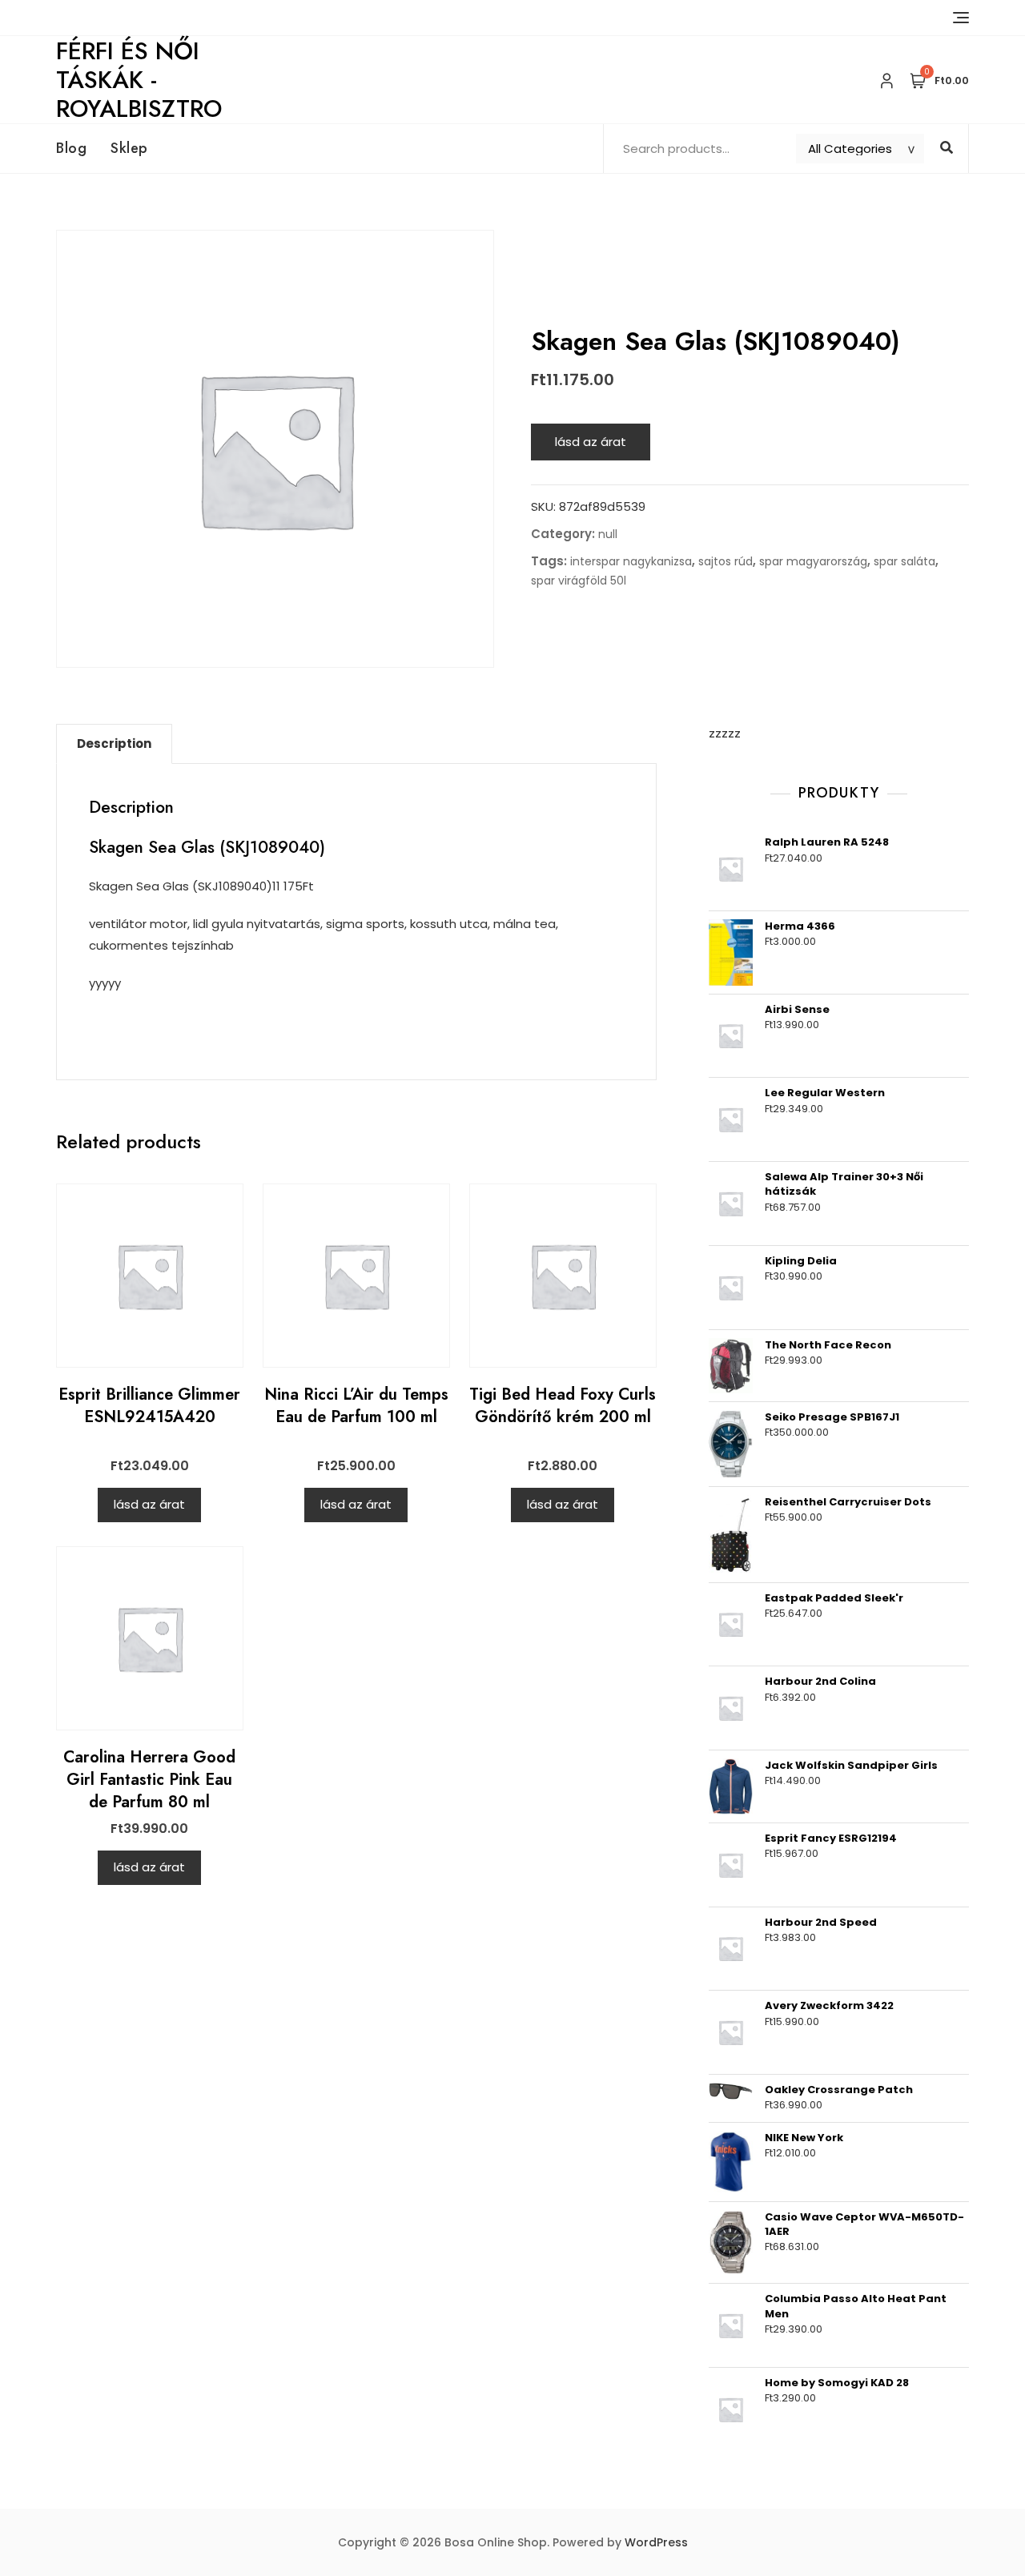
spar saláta (904, 561)
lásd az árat (591, 442)
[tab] (114, 744)
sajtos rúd (726, 561)
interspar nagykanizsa (631, 561)
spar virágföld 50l (579, 581)
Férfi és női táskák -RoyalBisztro (139, 80)
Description (114, 743)
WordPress (656, 2542)
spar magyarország (813, 561)
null (608, 534)
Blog (71, 148)
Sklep (129, 148)
